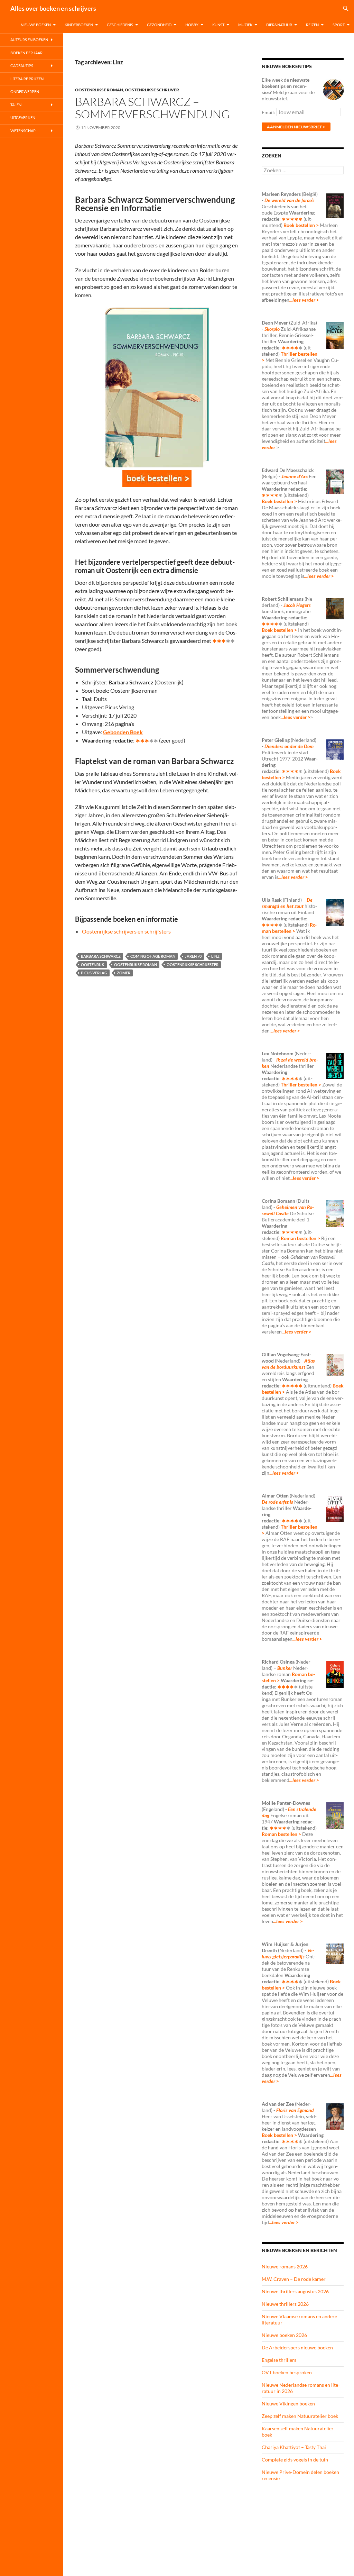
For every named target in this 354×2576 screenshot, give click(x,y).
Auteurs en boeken (29, 40)
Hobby (192, 25)
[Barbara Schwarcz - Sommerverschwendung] (157, 479)
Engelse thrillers (279, 2360)
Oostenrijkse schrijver (152, 90)
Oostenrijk (93, 964)
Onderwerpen (25, 92)
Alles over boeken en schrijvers (53, 8)
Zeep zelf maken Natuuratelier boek (300, 2416)
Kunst (218, 25)
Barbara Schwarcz (101, 956)
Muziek (245, 25)
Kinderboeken (79, 25)
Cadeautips (22, 66)
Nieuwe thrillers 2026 (285, 2304)
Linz (215, 956)
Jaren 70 (193, 956)
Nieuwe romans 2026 (285, 2266)
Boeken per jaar (26, 53)
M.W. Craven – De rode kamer (294, 2279)
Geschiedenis (120, 25)
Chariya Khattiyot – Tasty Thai (294, 2447)
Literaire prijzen (27, 79)
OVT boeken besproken (287, 2372)
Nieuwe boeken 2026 (284, 2335)
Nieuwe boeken (36, 25)
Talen (16, 105)
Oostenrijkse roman (99, 90)
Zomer (124, 973)
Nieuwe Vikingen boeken (288, 2404)
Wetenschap (23, 131)
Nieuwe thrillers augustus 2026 (295, 2291)
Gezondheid (159, 25)
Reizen (312, 25)
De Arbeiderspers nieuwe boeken (297, 2347)
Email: (269, 112)
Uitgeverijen (23, 117)
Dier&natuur (279, 25)
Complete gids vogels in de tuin (295, 2460)
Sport (339, 25)
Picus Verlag (94, 973)
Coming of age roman (153, 956)
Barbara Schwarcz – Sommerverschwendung (152, 108)
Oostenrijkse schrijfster (193, 964)
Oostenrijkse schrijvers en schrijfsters (126, 931)
